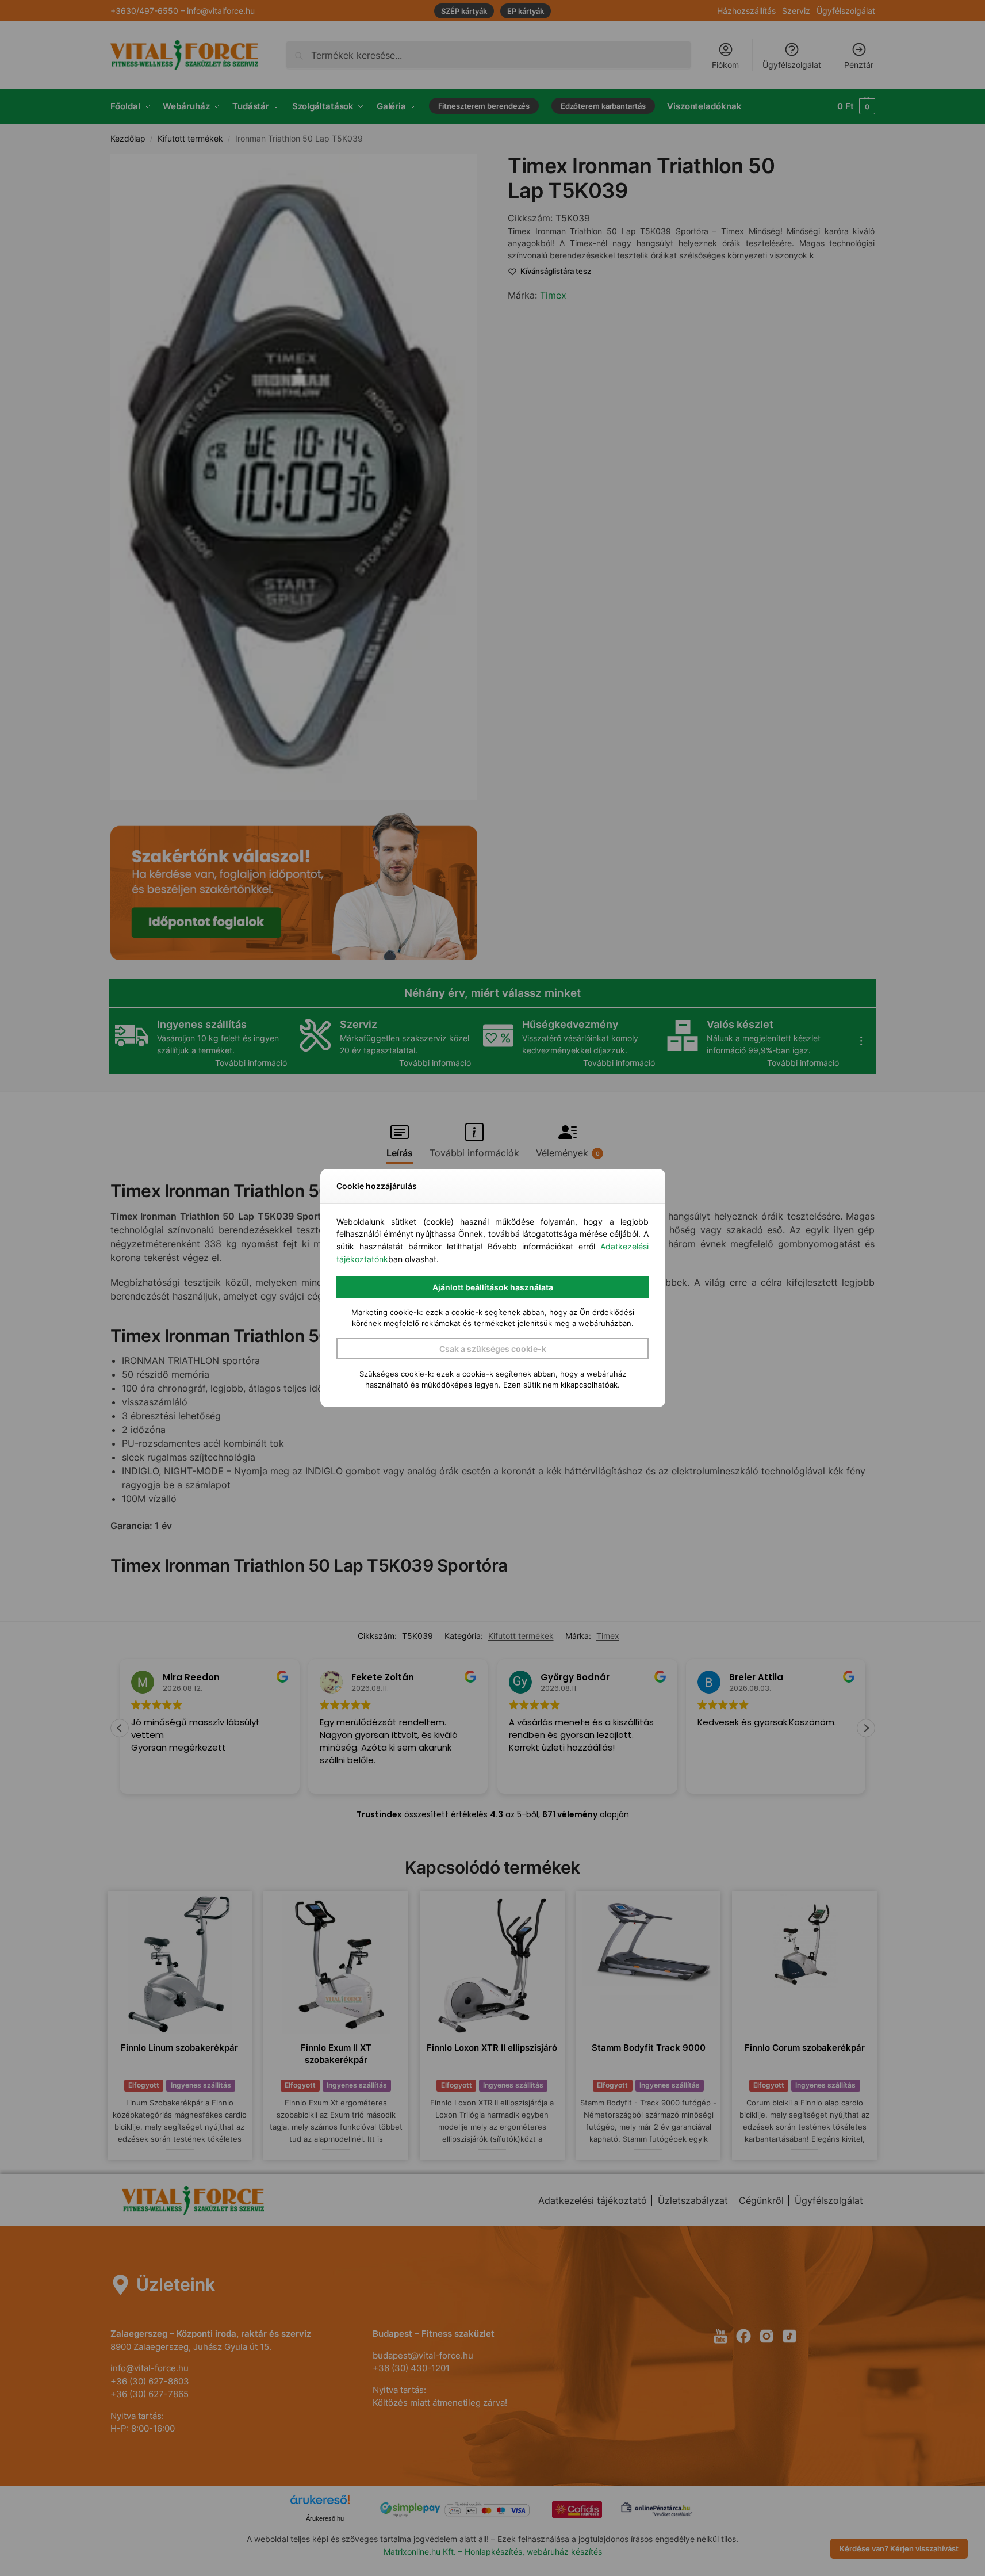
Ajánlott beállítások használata (493, 1287)
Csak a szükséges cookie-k (493, 1349)
